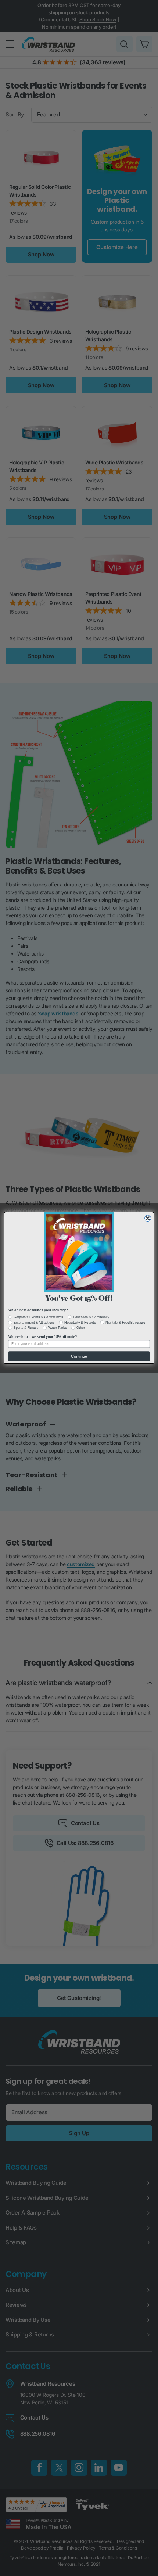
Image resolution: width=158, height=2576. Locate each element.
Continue (79, 1357)
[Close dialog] (148, 1218)
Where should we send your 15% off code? (43, 1337)
